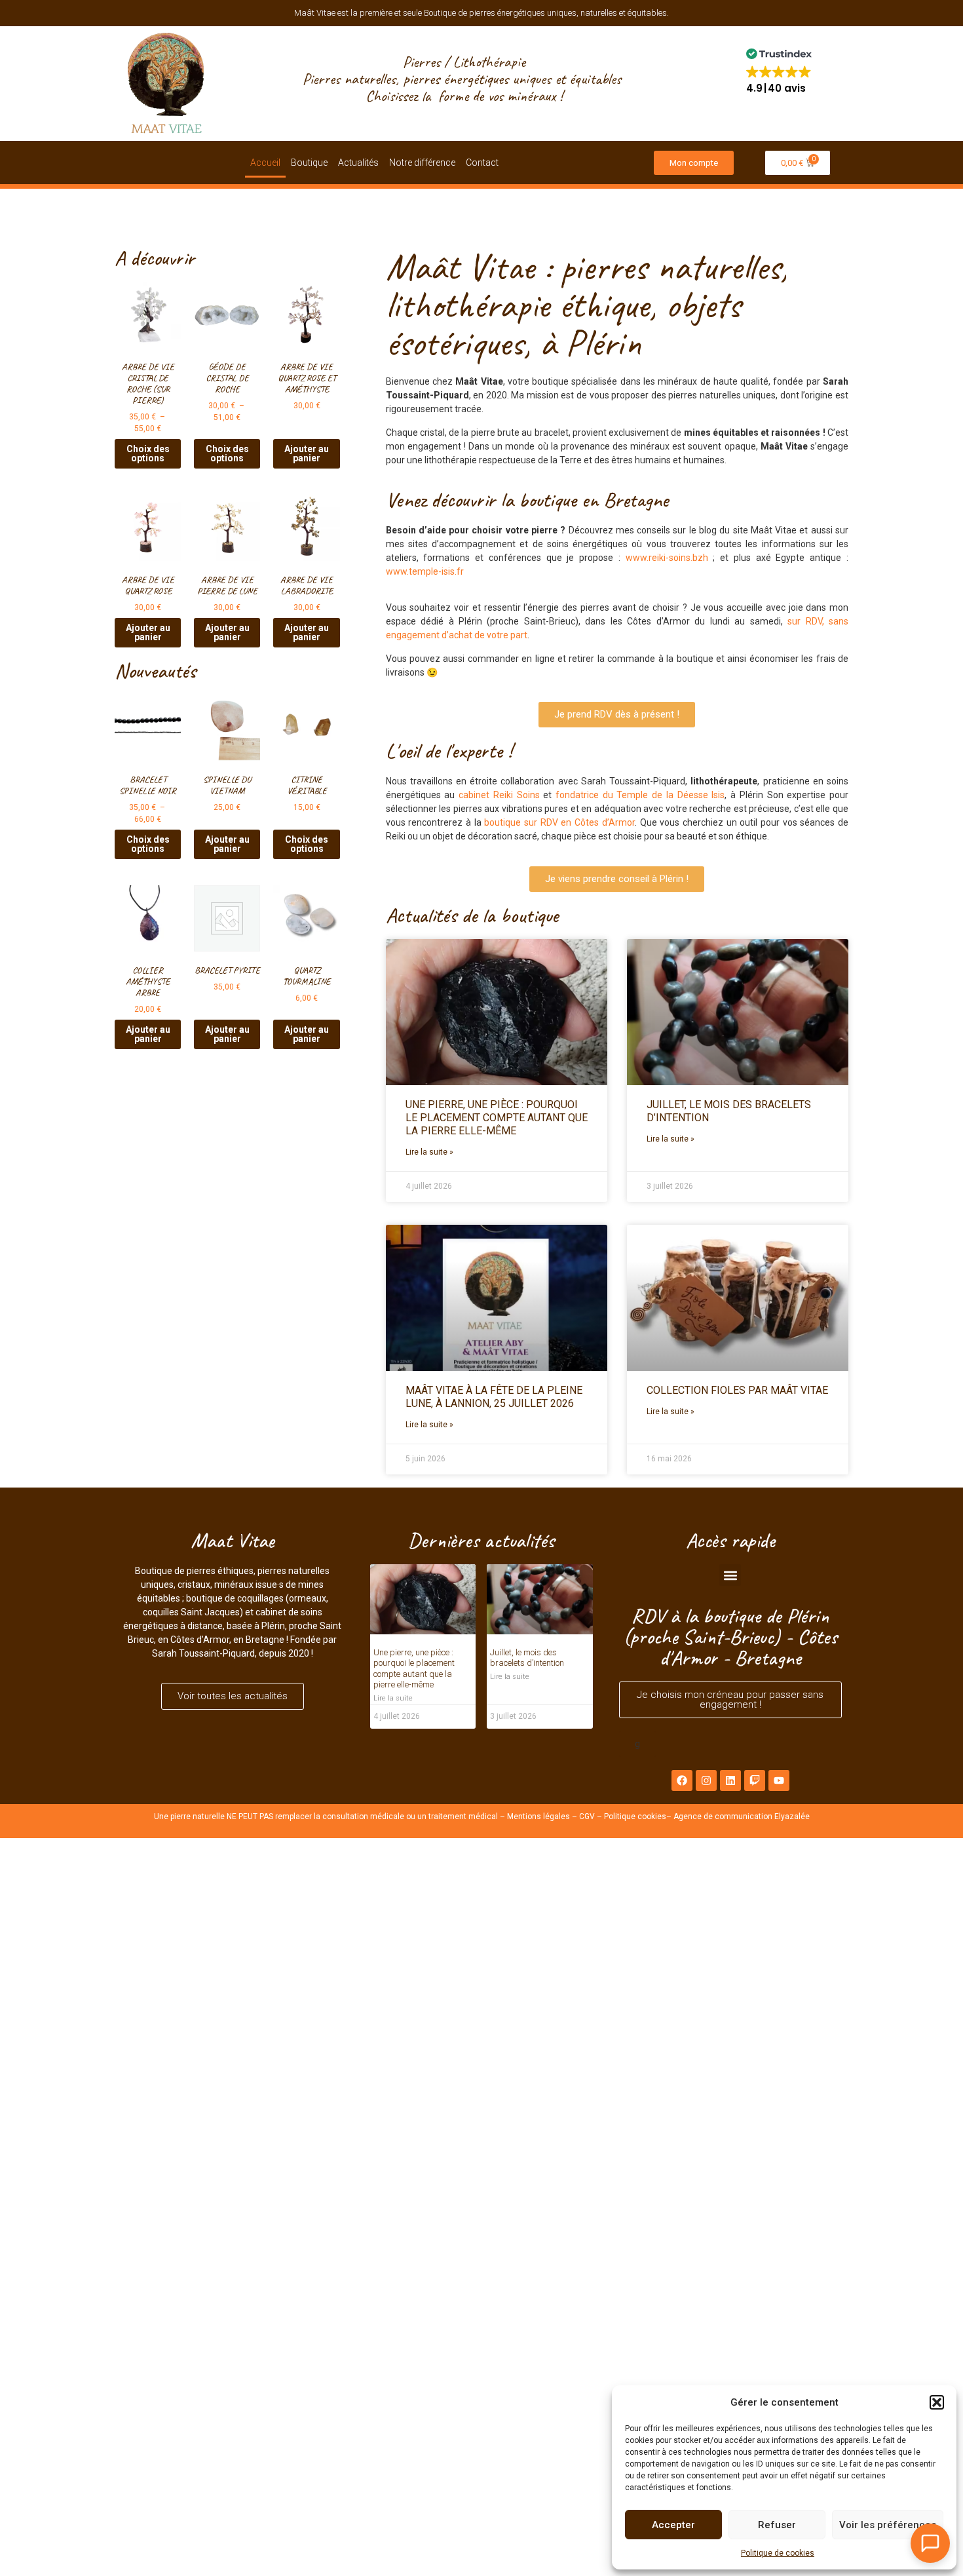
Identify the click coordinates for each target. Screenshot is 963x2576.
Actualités (358, 163)
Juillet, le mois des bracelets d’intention (527, 1658)
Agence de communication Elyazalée (742, 1817)
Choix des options (148, 453)
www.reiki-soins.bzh (667, 558)
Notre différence (422, 163)
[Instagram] (706, 1780)
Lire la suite (393, 1698)
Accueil (265, 163)
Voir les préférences (888, 2525)
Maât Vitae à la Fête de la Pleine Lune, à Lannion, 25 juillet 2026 (494, 1397)
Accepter (673, 2525)
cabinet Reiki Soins (499, 795)
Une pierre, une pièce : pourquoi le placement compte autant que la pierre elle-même (497, 1118)
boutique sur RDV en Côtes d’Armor (559, 822)
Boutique (309, 163)
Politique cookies (635, 1817)
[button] (937, 2402)
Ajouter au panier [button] (307, 453)
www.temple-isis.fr (425, 571)
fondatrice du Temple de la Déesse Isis (640, 795)
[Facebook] (682, 1780)
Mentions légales (538, 1817)
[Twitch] (755, 1780)
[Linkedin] (730, 1780)
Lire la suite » (429, 1152)
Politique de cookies (778, 2553)
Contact (482, 163)
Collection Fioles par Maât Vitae (737, 1390)
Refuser (777, 2525)
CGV (587, 1817)
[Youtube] (779, 1780)
